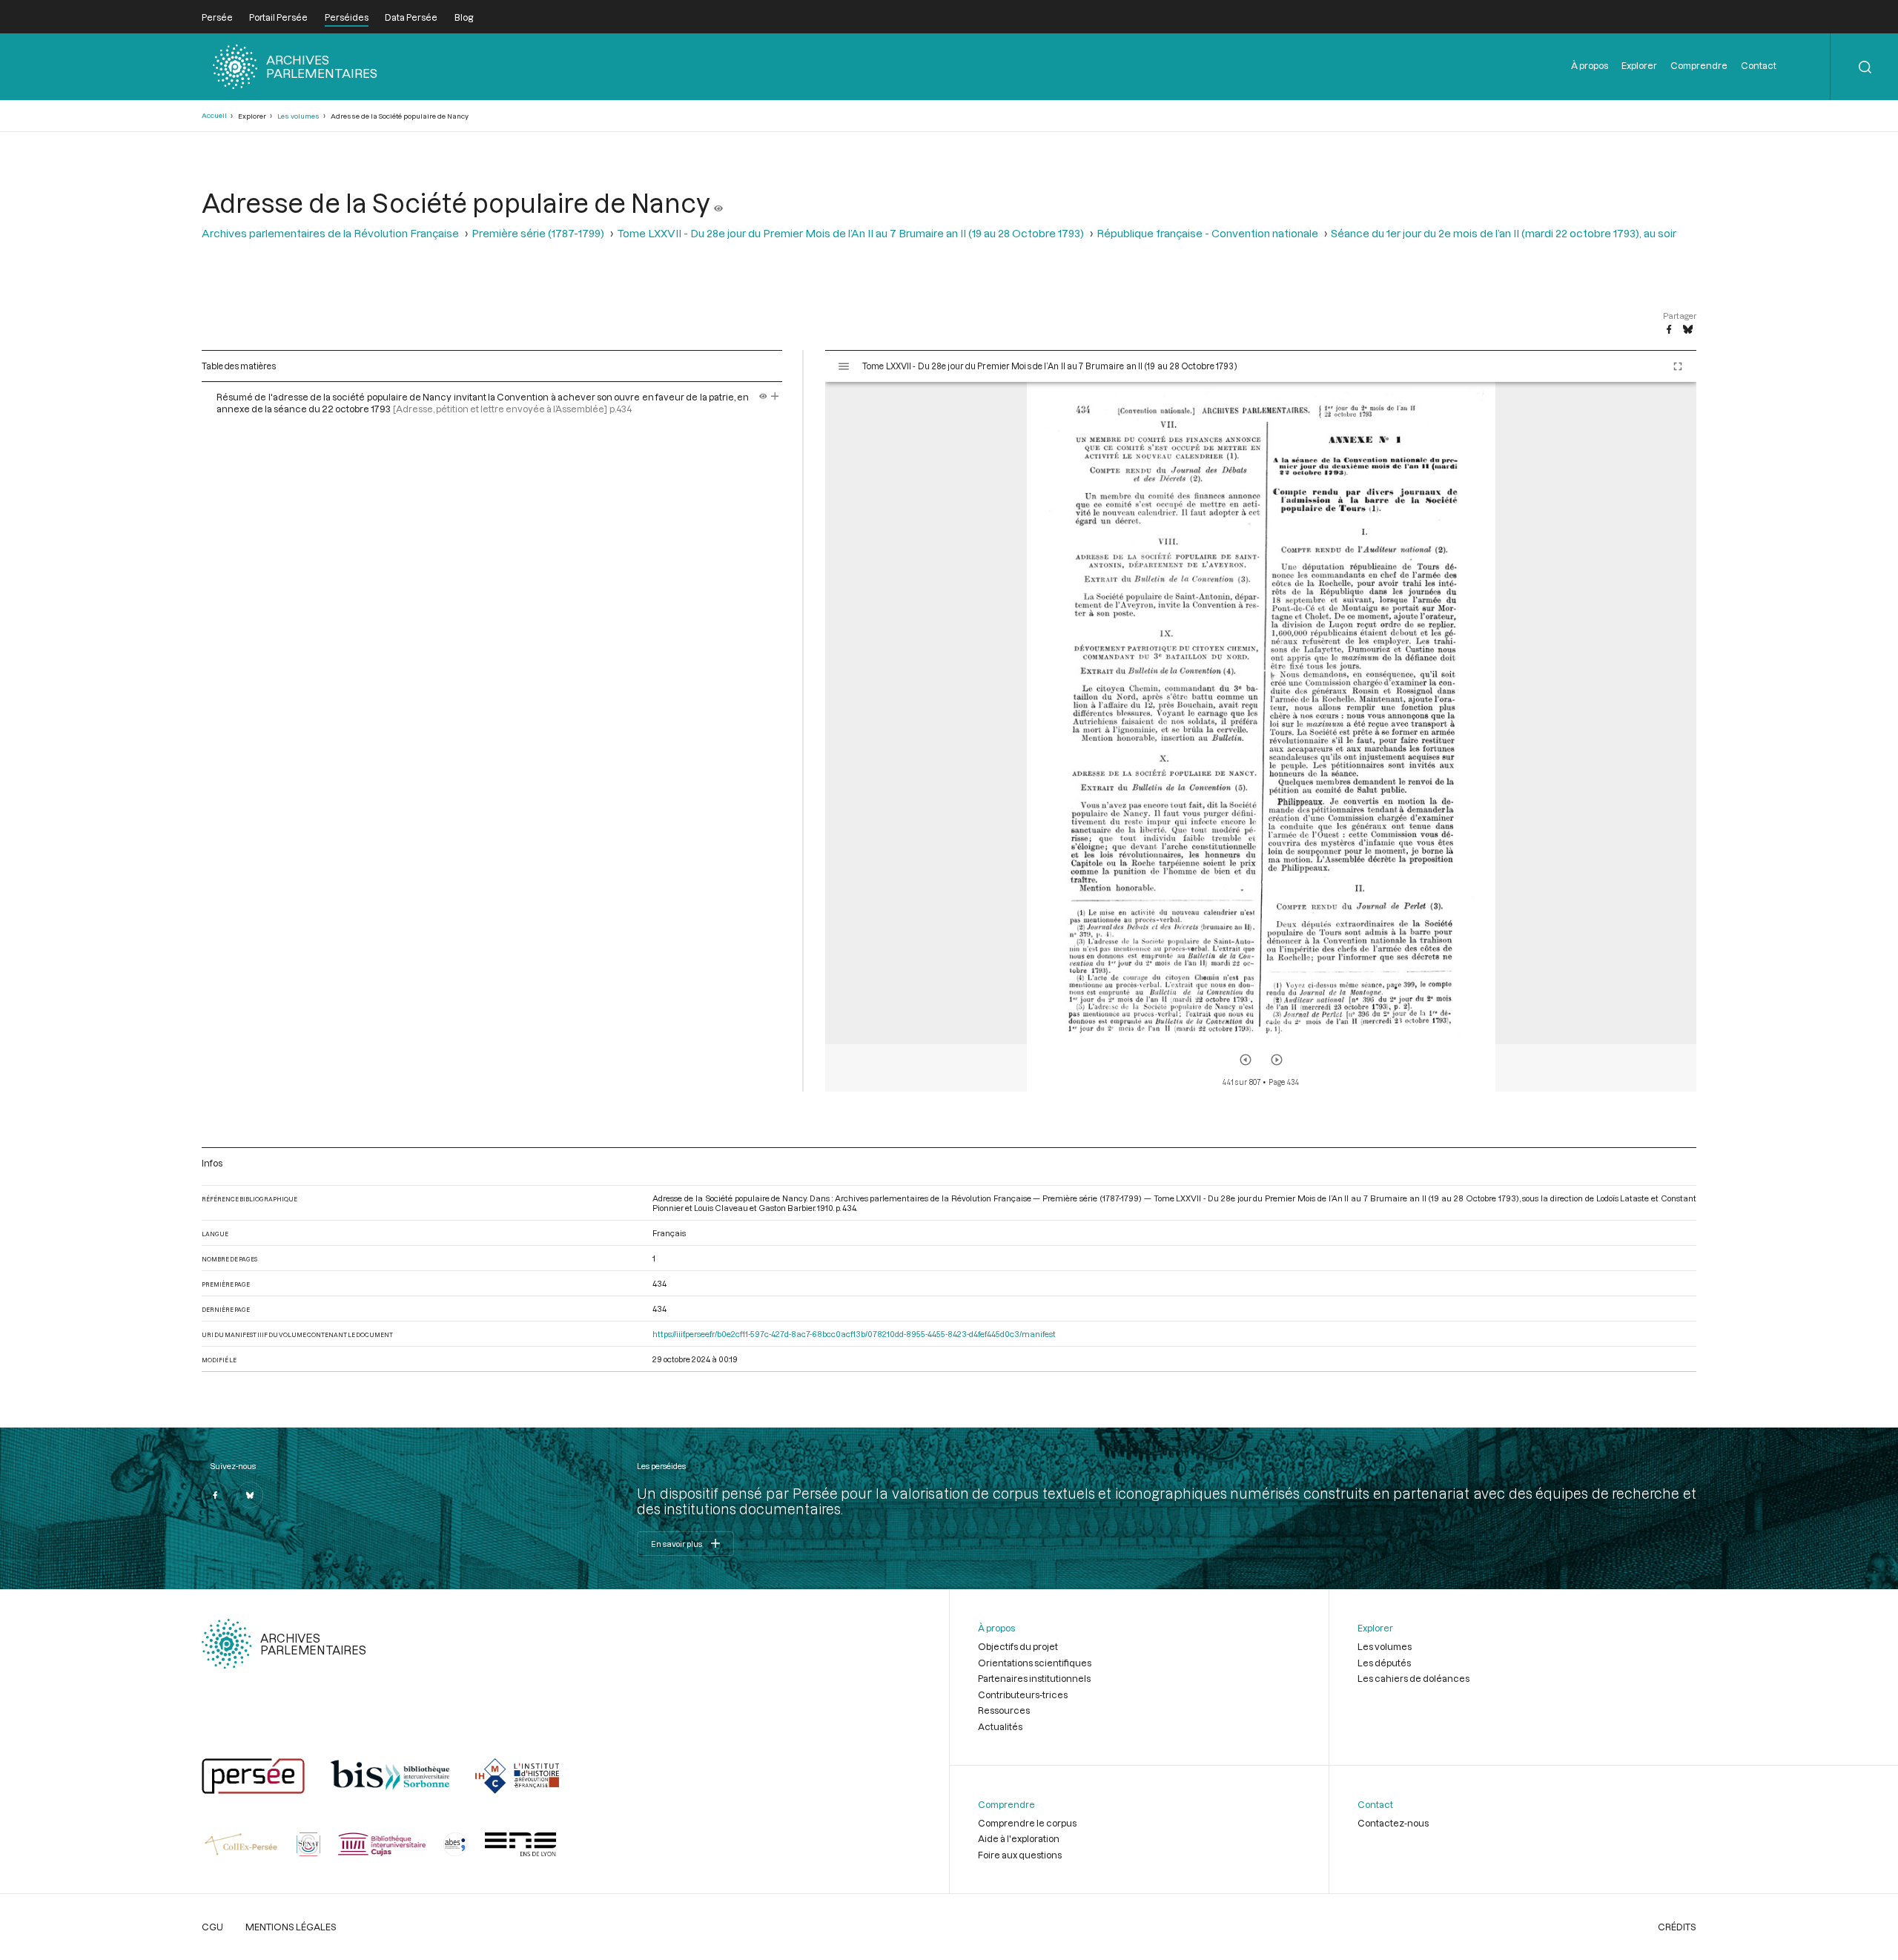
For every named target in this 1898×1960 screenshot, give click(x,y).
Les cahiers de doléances (1413, 1678)
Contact (1759, 65)
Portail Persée (278, 17)
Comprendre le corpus (1027, 1823)
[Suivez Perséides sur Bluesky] (250, 1495)
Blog (464, 17)
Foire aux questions (1020, 1855)
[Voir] (718, 202)
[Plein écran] (1678, 366)
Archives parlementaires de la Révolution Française (330, 233)
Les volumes (298, 116)
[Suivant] (1277, 1060)
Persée (217, 17)
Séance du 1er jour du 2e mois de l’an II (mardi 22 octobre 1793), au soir (1504, 233)
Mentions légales (291, 1927)
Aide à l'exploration (1019, 1838)
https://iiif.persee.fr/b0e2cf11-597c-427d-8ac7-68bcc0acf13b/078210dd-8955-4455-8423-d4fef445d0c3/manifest (854, 1334)
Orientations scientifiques (1035, 1663)
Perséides (347, 17)
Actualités (1000, 1726)
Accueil (214, 115)
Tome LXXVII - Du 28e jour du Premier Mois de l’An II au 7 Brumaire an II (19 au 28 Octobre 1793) (850, 233)
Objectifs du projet (1018, 1646)
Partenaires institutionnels (1034, 1678)
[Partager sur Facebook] (1669, 330)
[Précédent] (1246, 1060)
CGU (212, 1927)
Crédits (1677, 1927)
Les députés (1384, 1663)
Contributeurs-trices (1023, 1695)
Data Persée (411, 17)
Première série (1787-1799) (538, 233)
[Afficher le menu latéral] (844, 366)
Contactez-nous (1393, 1823)
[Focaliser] (775, 397)
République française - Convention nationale (1207, 233)
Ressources (1004, 1710)
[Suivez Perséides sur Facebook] (215, 1495)
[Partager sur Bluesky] (1688, 330)
